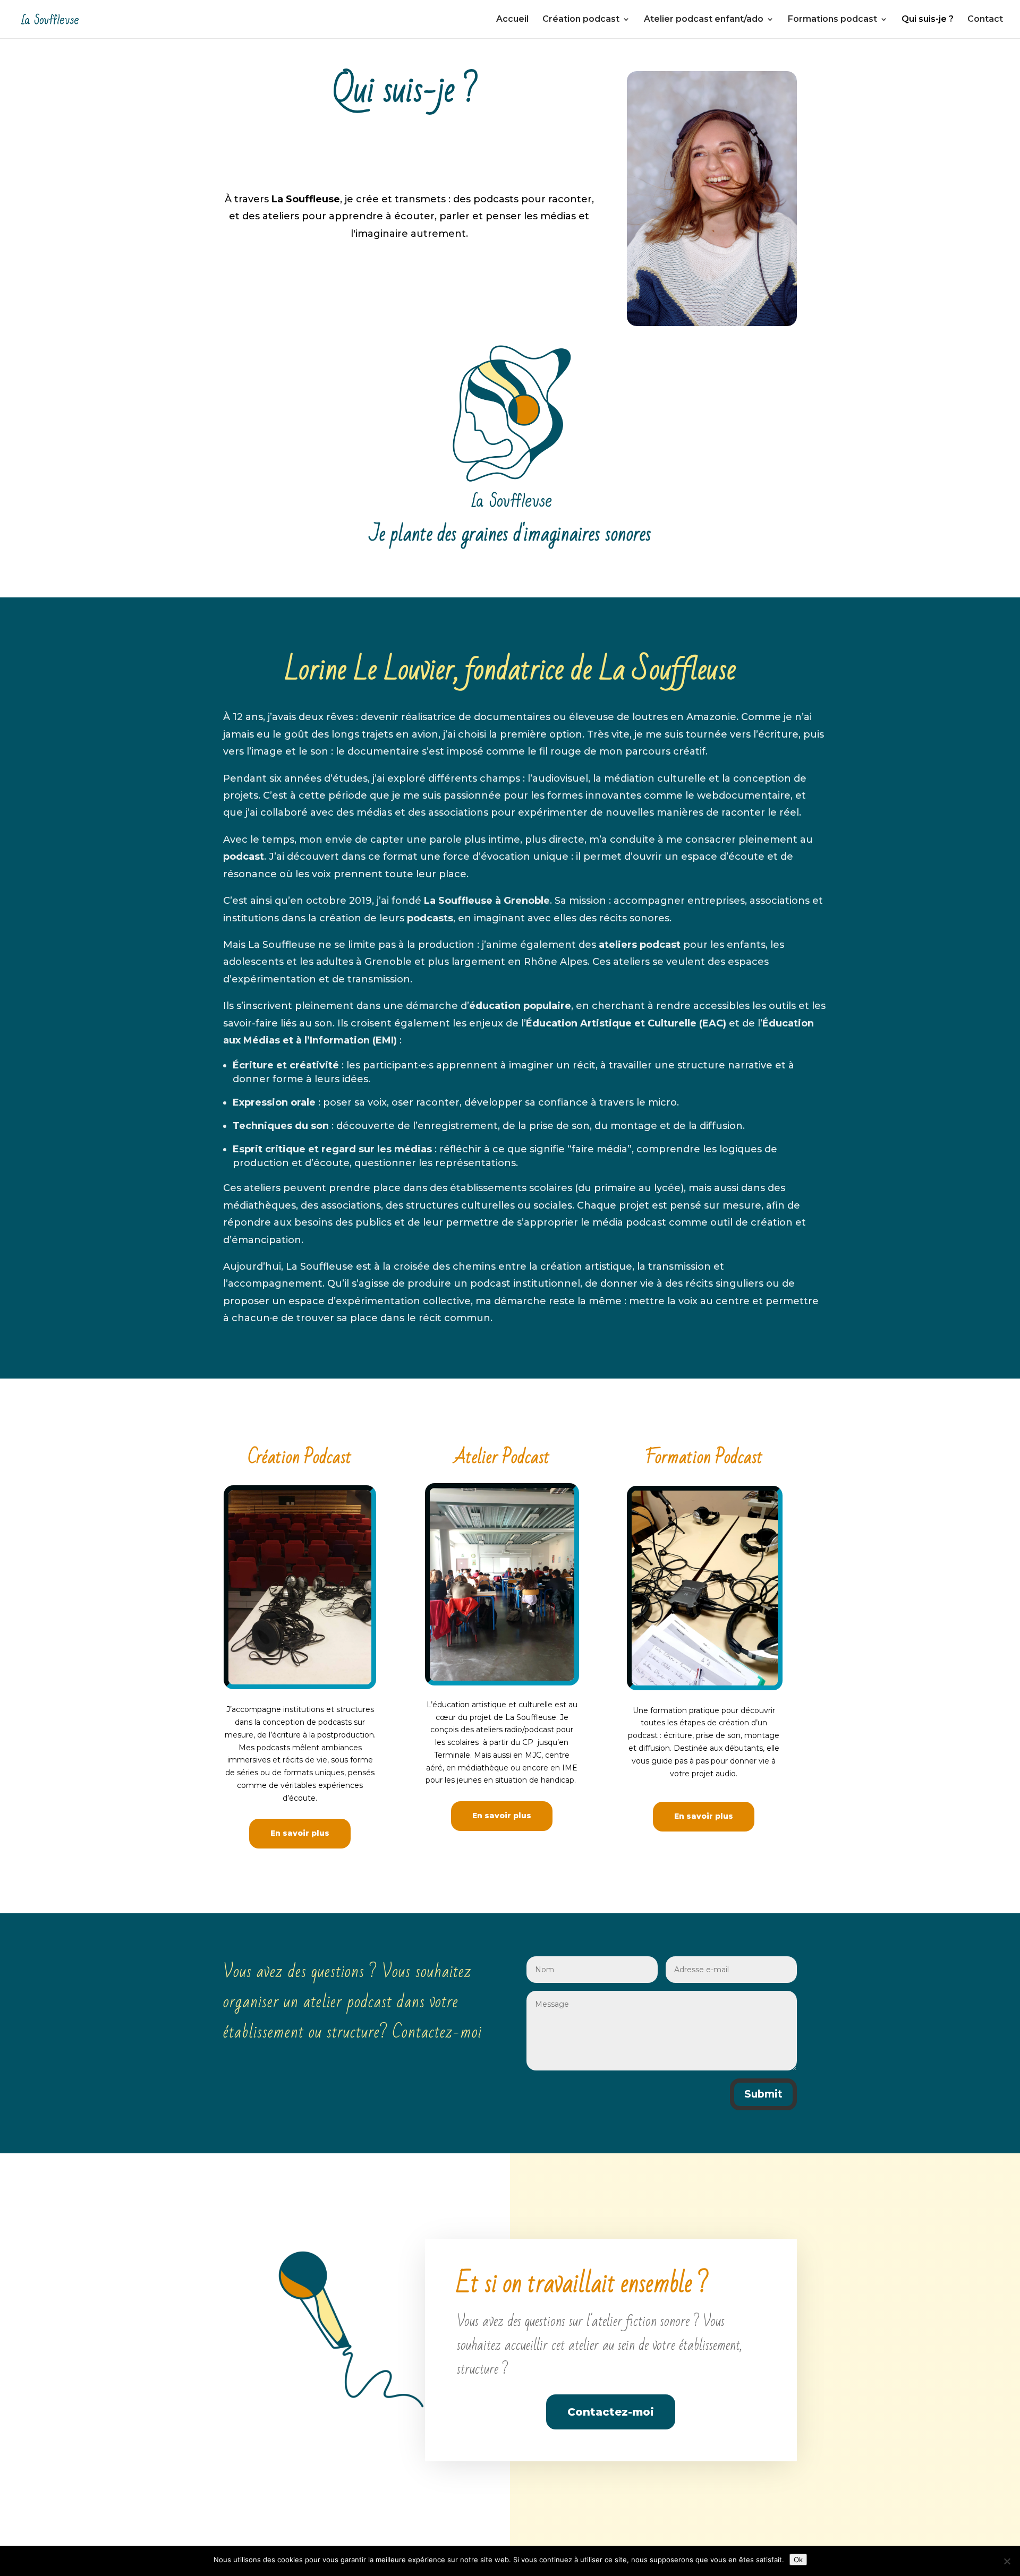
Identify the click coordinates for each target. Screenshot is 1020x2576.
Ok (798, 2560)
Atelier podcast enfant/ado (704, 20)
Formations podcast (832, 20)
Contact (985, 20)
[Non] (1007, 2561)
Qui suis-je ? (928, 20)
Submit (763, 2094)
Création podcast (581, 20)
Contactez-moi (611, 2412)
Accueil (512, 20)
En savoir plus (300, 1833)
